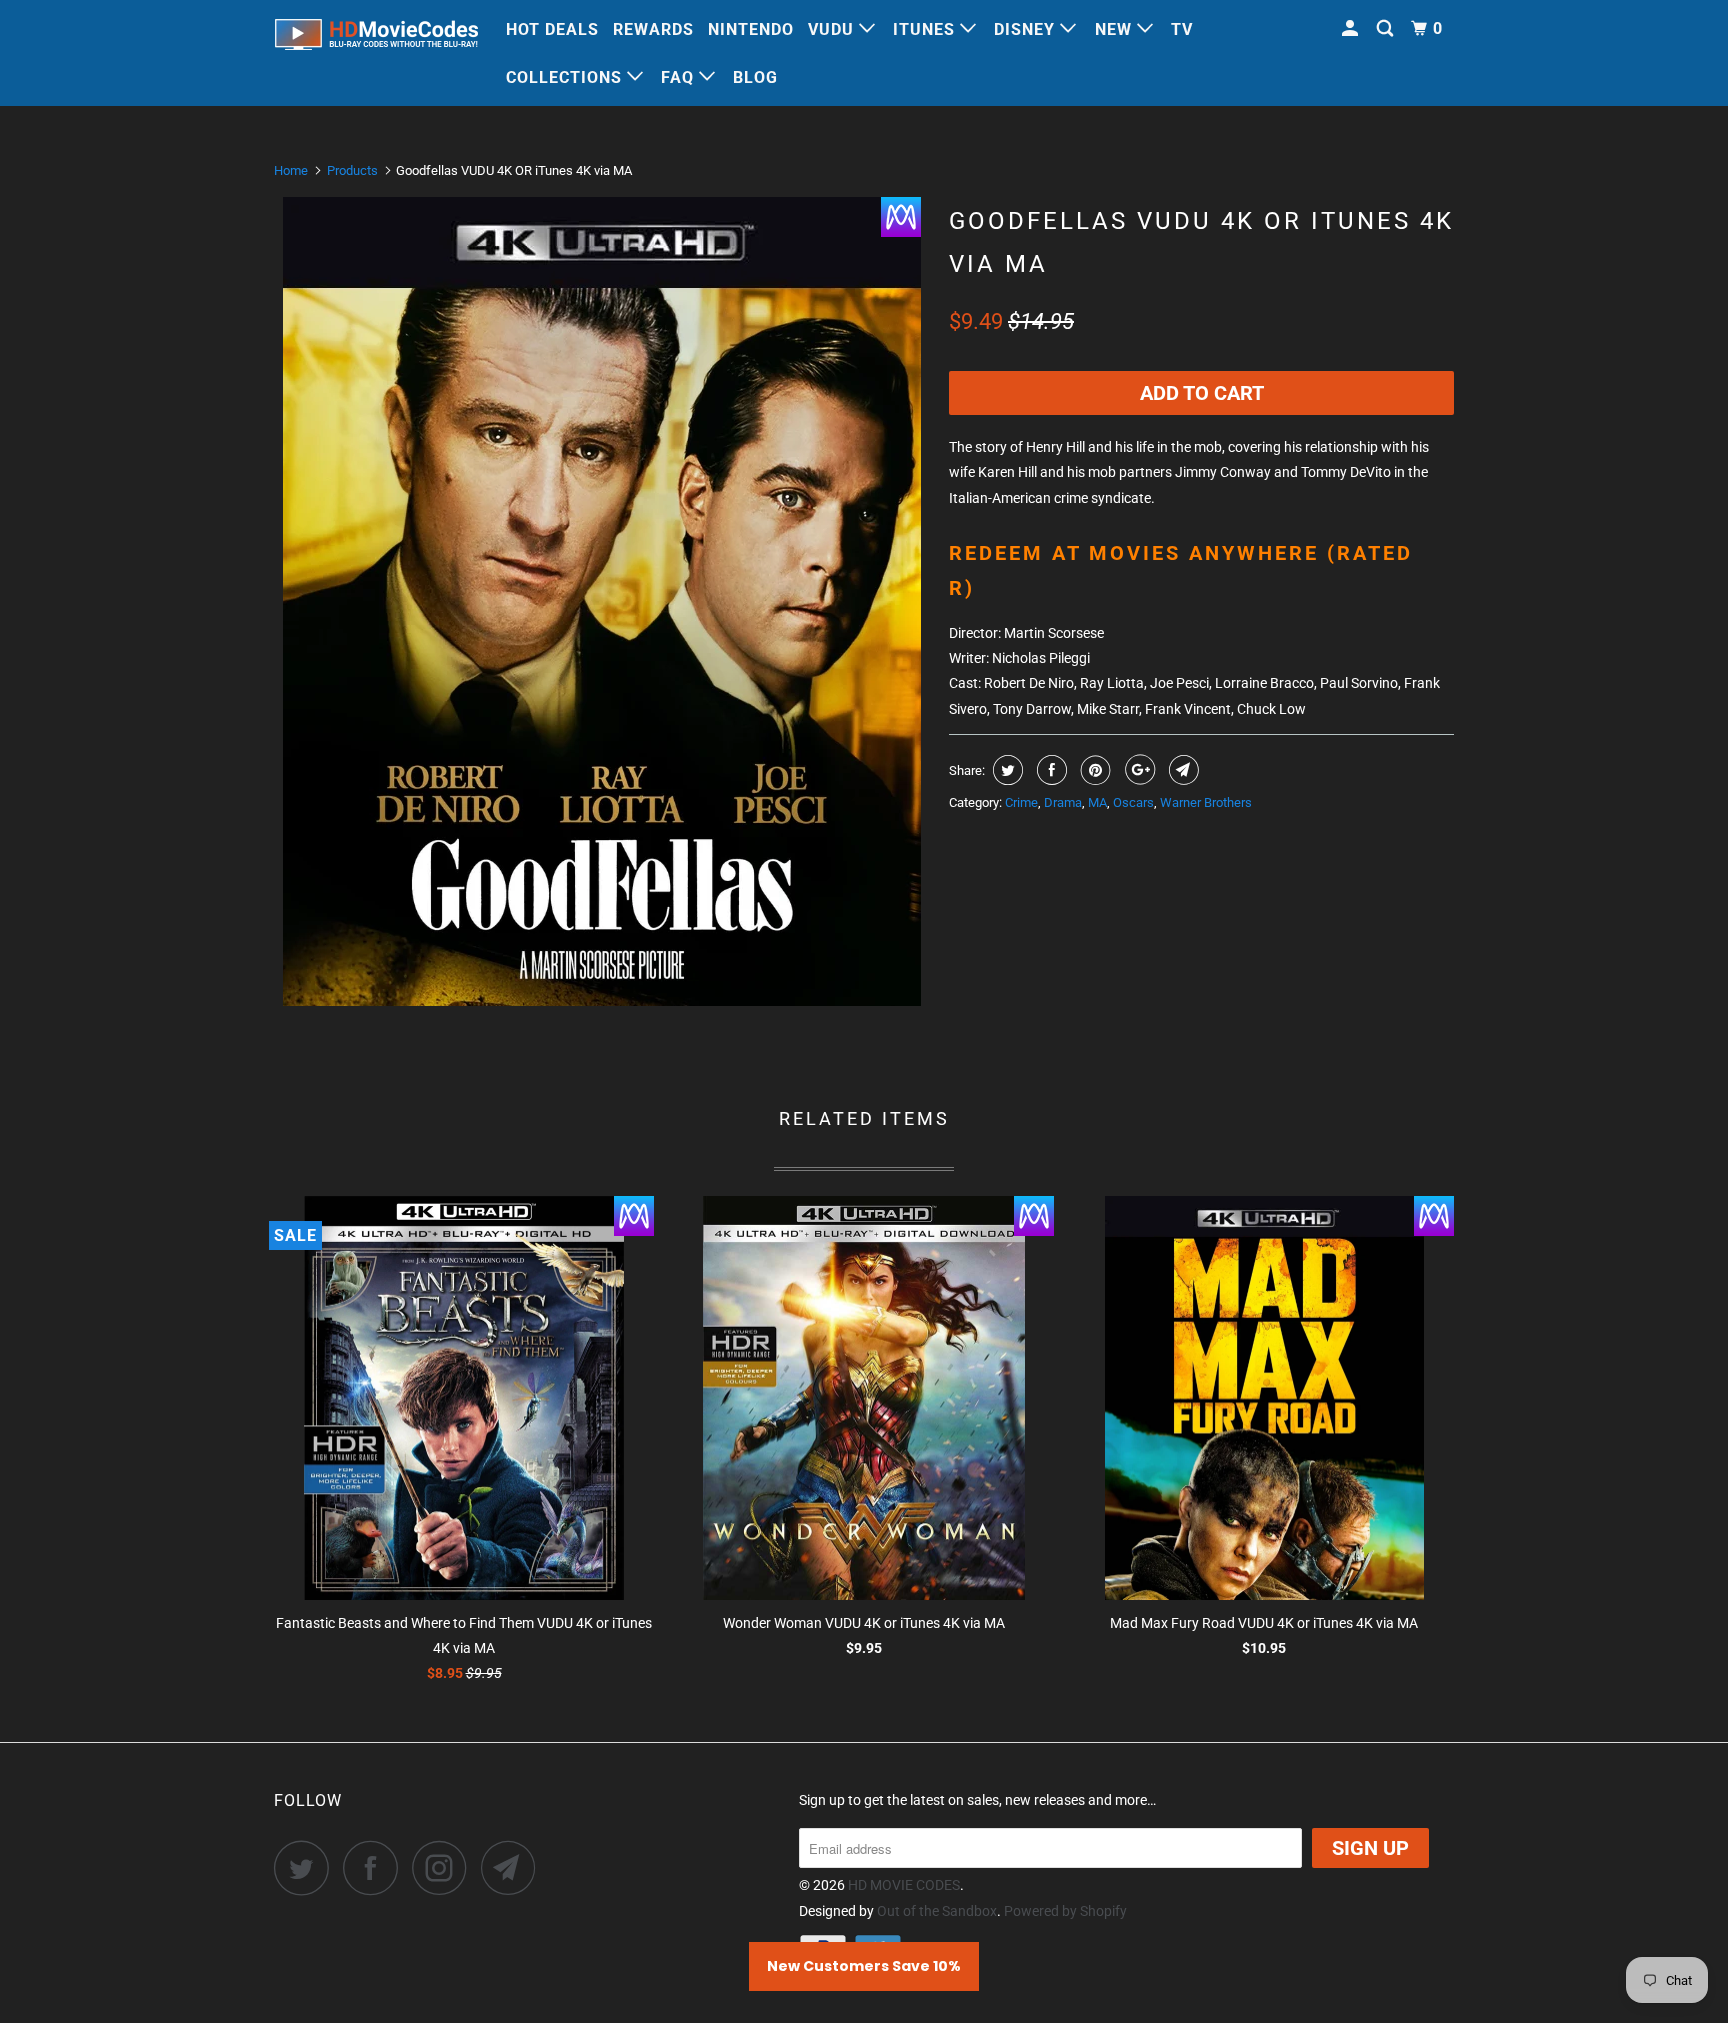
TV (1182, 29)
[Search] (1387, 29)
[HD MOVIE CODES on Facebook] (376, 1867)
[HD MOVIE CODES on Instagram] (445, 1867)
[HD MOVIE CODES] (376, 38)
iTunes (926, 29)
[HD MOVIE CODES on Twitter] (307, 1867)
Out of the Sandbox (937, 1911)
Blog (755, 77)
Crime (1021, 802)
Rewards (653, 29)
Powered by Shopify (1065, 1911)
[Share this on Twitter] (1005, 770)
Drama (1063, 802)
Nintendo (751, 29)
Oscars (1133, 802)
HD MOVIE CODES (904, 1885)
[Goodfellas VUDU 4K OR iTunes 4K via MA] (601, 601)
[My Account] (1352, 29)
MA (1097, 802)
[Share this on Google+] (1137, 770)
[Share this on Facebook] (1049, 770)
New (1116, 29)
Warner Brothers (1206, 802)
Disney (1027, 29)
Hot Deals (552, 29)
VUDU (833, 29)
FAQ (680, 77)
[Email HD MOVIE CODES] (514, 1867)
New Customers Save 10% (864, 1966)
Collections (566, 77)
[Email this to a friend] (1181, 770)
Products (352, 170)
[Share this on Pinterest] (1093, 770)
